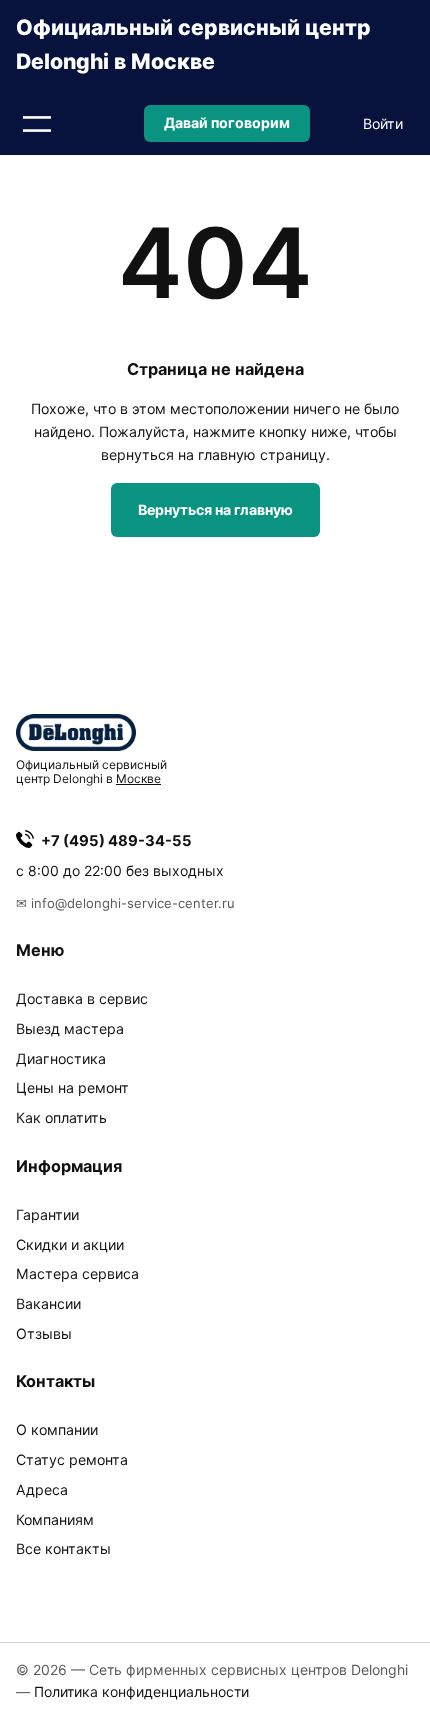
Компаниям (55, 1519)
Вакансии (48, 1303)
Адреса (42, 1489)
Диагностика (61, 1058)
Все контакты (63, 1548)
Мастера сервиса (77, 1273)
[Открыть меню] (37, 124)
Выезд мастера (70, 1028)
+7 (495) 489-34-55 (116, 841)
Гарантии (47, 1214)
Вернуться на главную (215, 509)
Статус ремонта (72, 1459)
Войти (383, 123)
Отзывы (44, 1333)
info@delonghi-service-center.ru (133, 903)
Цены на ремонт (72, 1087)
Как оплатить (61, 1117)
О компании (57, 1429)
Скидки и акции (70, 1244)
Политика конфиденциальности (141, 1691)
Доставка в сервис (82, 998)
